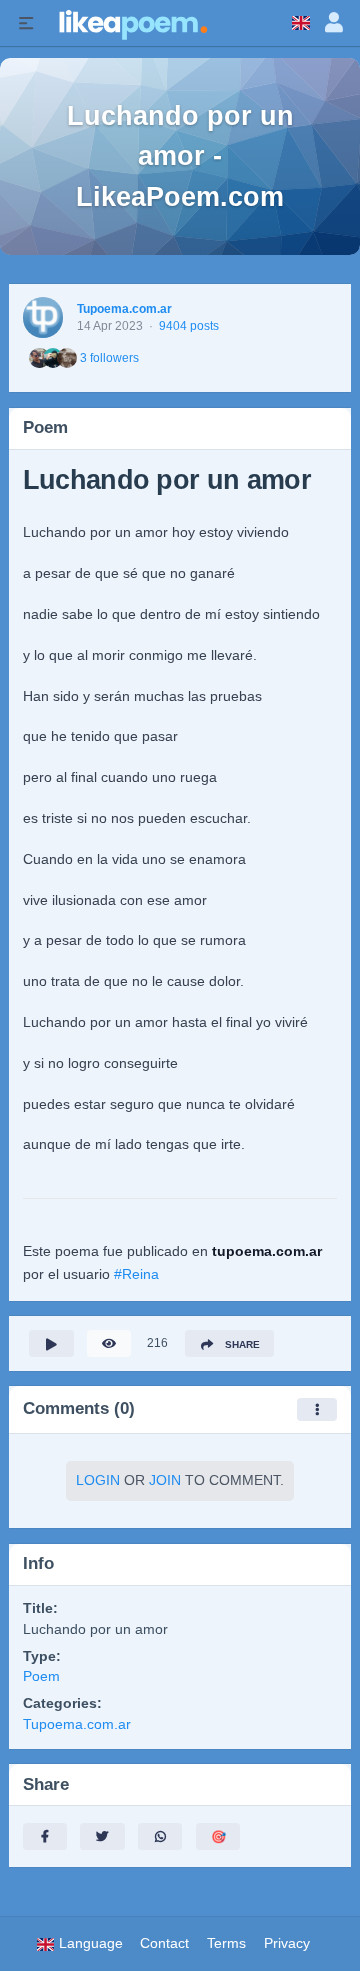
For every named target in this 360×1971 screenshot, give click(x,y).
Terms (226, 1943)
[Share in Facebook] (45, 1836)
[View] (109, 1343)
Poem (41, 1676)
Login (98, 1480)
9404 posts (189, 326)
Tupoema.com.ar (124, 309)
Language (89, 1943)
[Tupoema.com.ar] (43, 317)
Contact (164, 1943)
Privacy (287, 1943)
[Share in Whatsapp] (160, 1836)
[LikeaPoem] (132, 23)
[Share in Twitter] (102, 1836)
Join (165, 1480)
